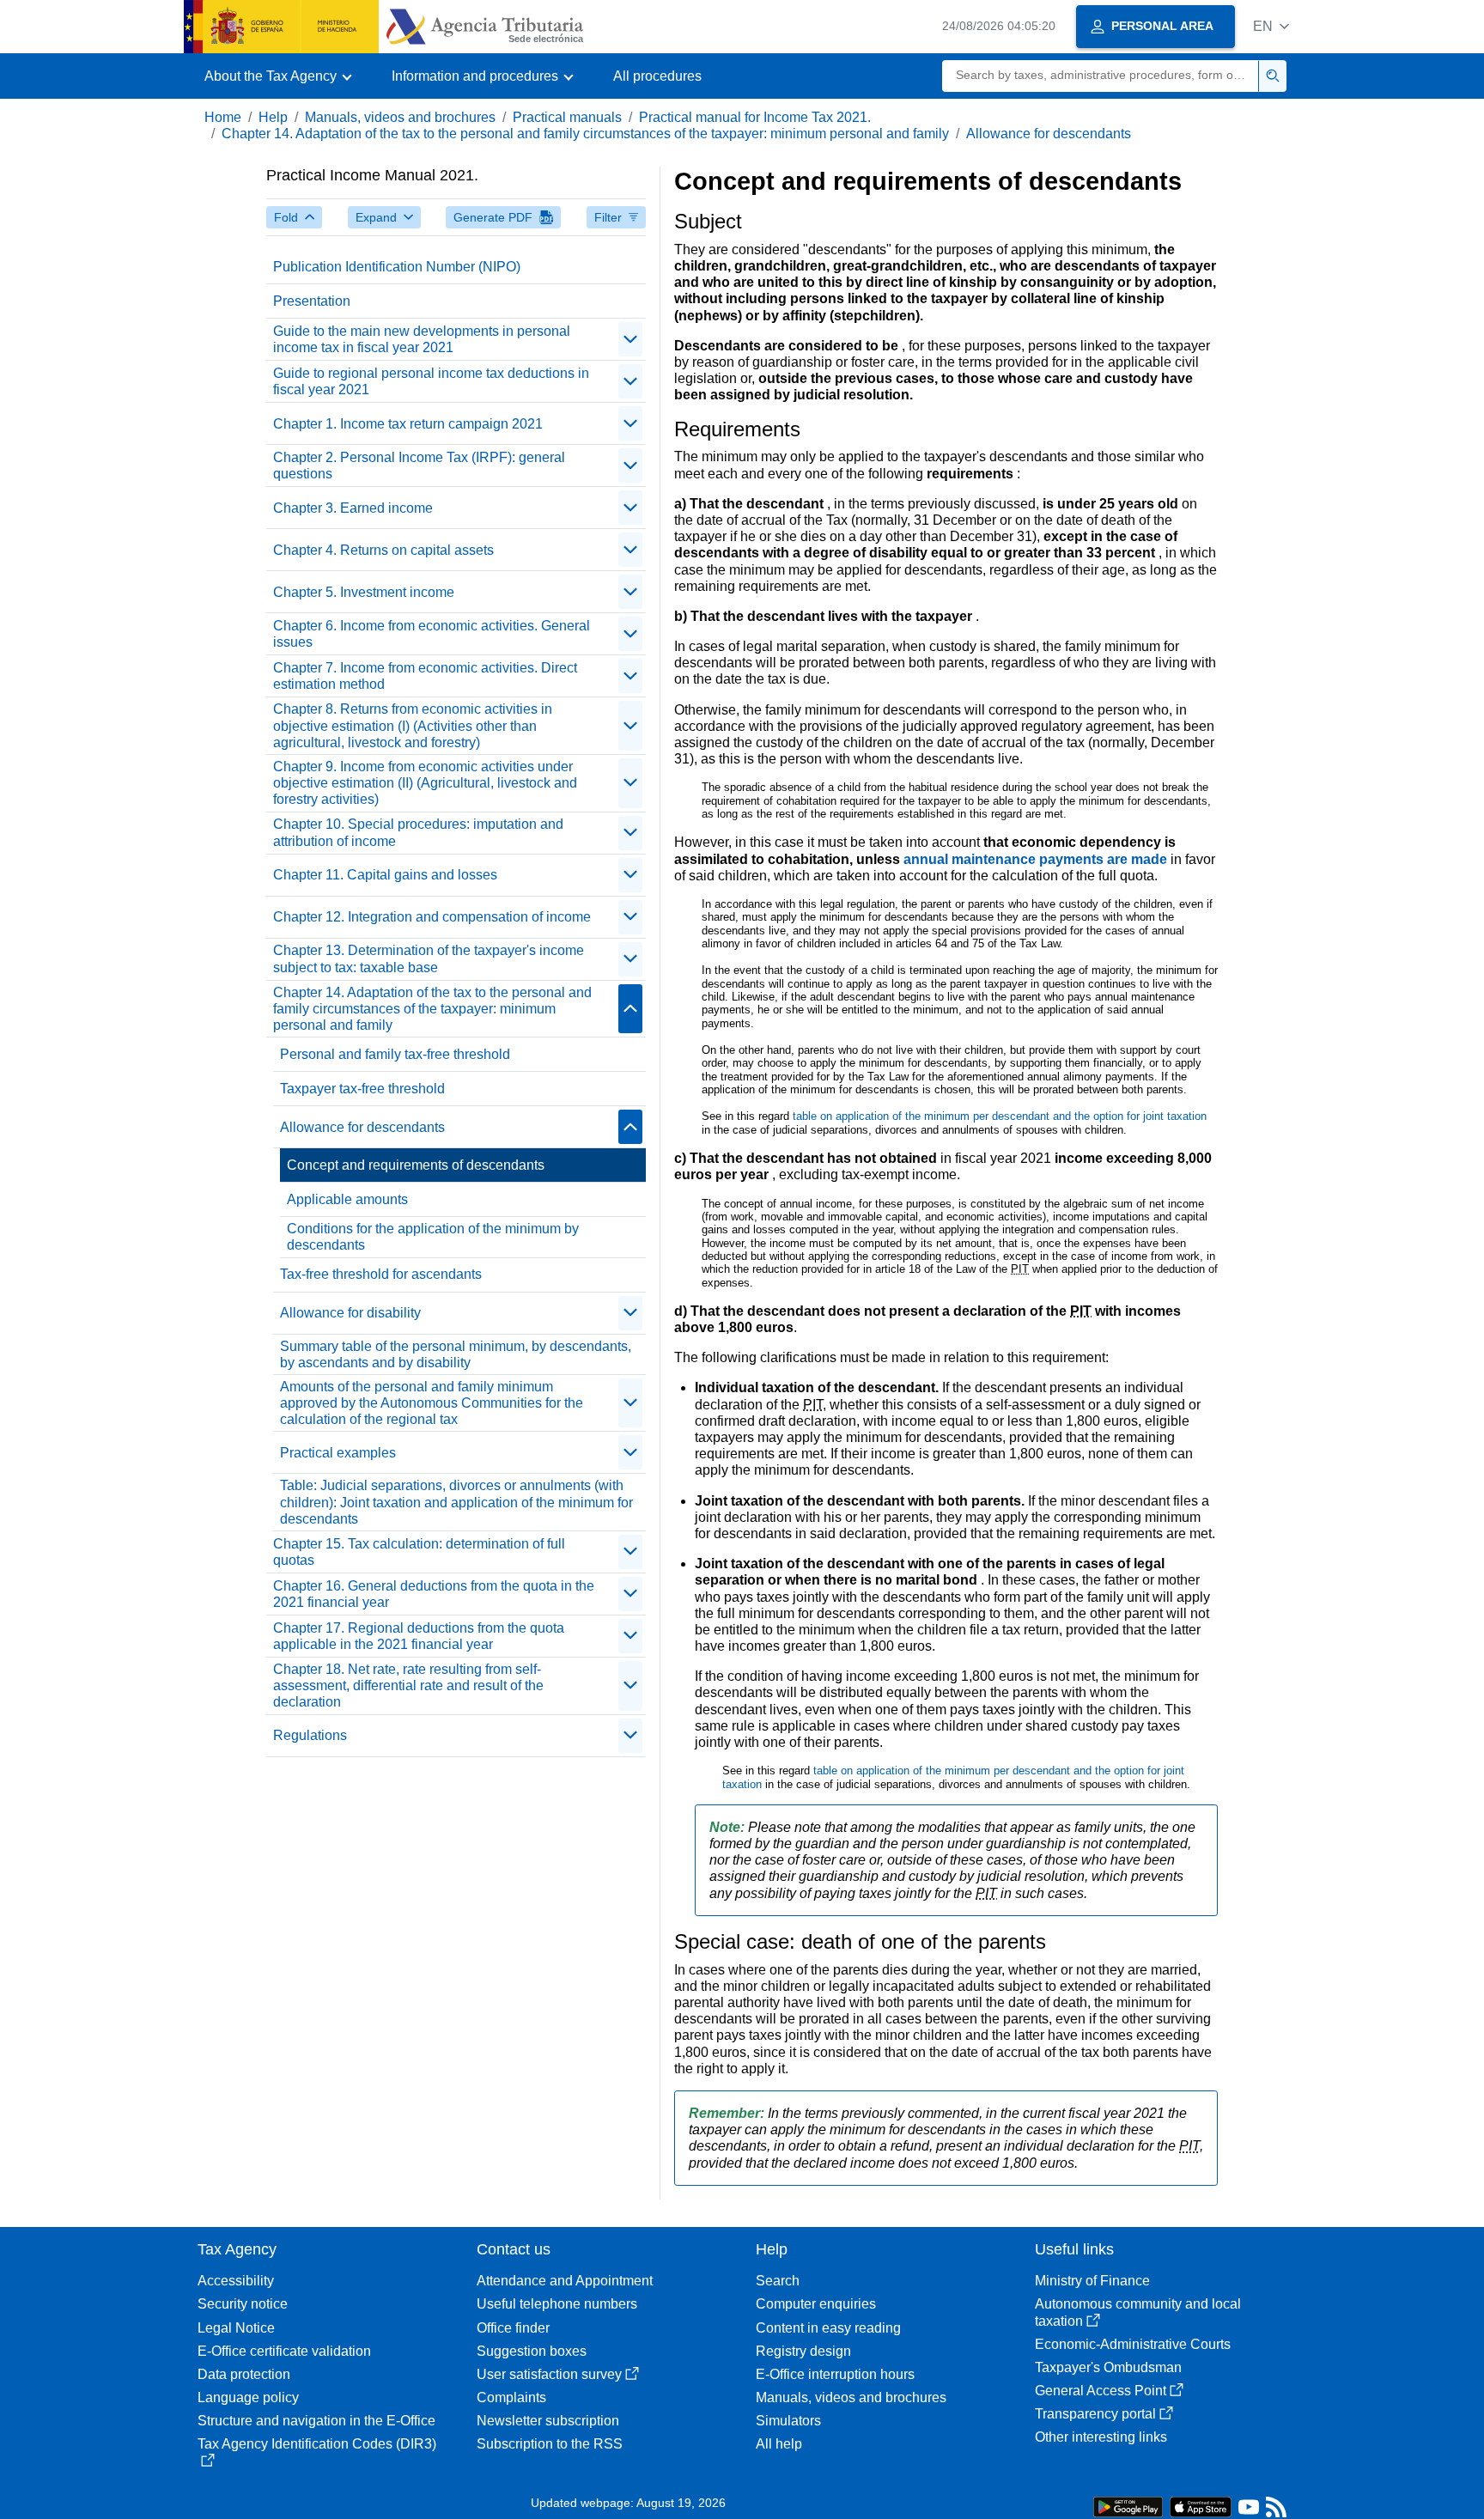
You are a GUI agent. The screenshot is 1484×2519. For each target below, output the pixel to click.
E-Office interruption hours (835, 2374)
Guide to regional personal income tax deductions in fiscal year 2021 (431, 381)
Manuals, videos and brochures (400, 117)
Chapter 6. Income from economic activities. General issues (432, 634)
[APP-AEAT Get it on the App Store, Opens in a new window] (1201, 2506)
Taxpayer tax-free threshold (362, 1089)
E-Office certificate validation (284, 2351)
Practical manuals (567, 117)
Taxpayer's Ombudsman (1108, 2367)
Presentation (312, 301)
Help (273, 117)
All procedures (657, 76)
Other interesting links (1101, 2437)
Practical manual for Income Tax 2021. (755, 117)
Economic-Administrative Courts (1133, 2344)
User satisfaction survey (549, 2374)
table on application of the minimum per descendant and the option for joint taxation (1000, 1116)
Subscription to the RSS (550, 2444)
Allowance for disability (350, 1313)
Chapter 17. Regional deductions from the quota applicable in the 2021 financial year (419, 1636)
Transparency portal (1095, 2414)
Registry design (803, 2351)
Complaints (511, 2397)
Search (778, 2281)
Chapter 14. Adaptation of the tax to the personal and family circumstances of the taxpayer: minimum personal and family (585, 134)
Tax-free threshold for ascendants (381, 1274)
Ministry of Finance (1092, 2281)
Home (223, 117)
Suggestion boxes (532, 2351)
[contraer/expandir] (630, 339)
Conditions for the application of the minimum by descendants (433, 1237)
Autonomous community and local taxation (1138, 2312)
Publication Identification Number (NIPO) (397, 267)
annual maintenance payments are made (1037, 859)
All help (779, 2444)
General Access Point (1101, 2391)
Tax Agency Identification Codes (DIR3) (317, 2444)
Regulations (310, 1735)
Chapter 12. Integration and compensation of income (432, 917)
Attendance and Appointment (565, 2281)
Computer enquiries (816, 2304)
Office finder (513, 2328)
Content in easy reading (828, 2328)
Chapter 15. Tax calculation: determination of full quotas (419, 1552)
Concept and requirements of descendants (416, 1165)
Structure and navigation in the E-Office (316, 2421)
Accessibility (236, 2281)
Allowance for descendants (1049, 134)
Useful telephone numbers (557, 2304)
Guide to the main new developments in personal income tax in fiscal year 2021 (422, 339)
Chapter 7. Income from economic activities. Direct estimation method (425, 676)
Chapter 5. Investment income (364, 592)
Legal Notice (236, 2328)
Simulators (788, 2421)
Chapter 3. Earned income (353, 508)
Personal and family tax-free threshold (395, 1054)
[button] (1271, 26)
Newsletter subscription (548, 2421)
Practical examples (338, 1453)
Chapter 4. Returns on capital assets (383, 550)
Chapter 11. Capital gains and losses (385, 875)
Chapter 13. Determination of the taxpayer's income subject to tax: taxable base (429, 958)
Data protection (244, 2374)
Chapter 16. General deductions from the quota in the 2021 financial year (434, 1594)
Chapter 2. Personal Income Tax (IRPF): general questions (419, 465)
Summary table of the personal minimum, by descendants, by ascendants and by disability (456, 1354)
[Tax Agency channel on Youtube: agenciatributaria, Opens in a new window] (1249, 2511)
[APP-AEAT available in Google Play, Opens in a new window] (1128, 2506)
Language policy (248, 2397)
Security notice (243, 2304)
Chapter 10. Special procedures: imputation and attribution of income (418, 832)
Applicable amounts (347, 1199)
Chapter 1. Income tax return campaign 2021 (408, 424)
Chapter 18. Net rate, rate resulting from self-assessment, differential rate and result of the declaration (408, 1685)
